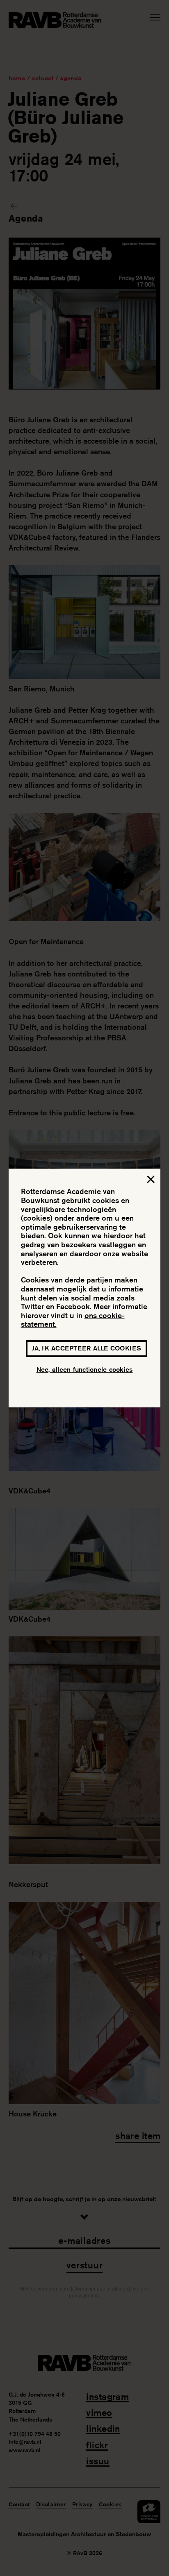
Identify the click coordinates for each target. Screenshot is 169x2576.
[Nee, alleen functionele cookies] (150, 1181)
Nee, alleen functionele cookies (85, 1370)
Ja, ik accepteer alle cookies (86, 1348)
